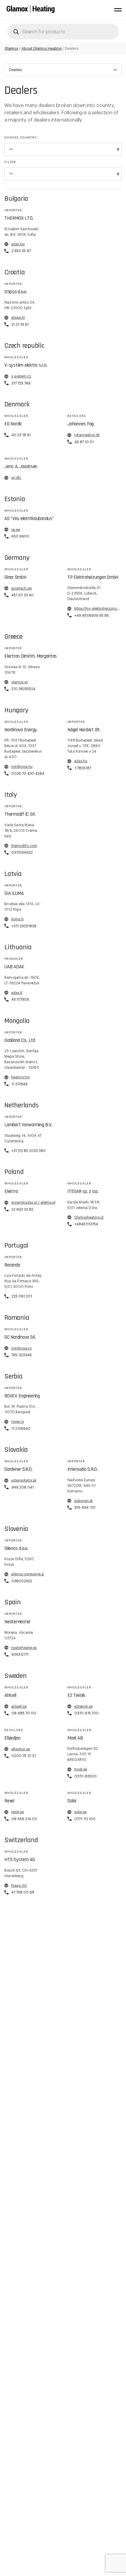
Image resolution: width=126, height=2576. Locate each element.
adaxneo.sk (84, 1501)
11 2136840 (21, 1429)
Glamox (11, 48)
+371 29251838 (24, 926)
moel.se (81, 1769)
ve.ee (16, 530)
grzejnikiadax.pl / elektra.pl (33, 1203)
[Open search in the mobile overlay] (63, 32)
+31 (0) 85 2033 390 (29, 1151)
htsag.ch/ (19, 1886)
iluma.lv (17, 919)
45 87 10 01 (84, 442)
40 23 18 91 (21, 435)
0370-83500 (86, 1776)
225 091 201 (22, 1296)
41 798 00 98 (23, 1892)
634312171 (20, 1655)
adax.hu (81, 761)
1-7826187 (83, 768)
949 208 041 (23, 1487)
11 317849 (19, 1084)
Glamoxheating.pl (89, 1217)
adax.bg (18, 244)
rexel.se (17, 1812)
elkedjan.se (21, 1749)
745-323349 (22, 1355)
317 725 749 (21, 383)
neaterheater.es (24, 1648)
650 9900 (20, 536)
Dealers (15, 70)
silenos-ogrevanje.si (28, 1574)
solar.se (80, 1812)
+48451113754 (86, 1224)
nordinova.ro (21, 1348)
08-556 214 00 (24, 1819)
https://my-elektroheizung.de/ (98, 609)
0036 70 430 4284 (28, 774)
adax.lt (17, 993)
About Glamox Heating (41, 48)
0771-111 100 (85, 1819)
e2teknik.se (83, 1707)
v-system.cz (21, 376)
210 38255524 (23, 689)
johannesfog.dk (87, 435)
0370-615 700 (87, 1713)
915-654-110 (85, 1508)
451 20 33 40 (23, 595)
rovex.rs (17, 1422)
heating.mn (21, 1077)
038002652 (22, 1581)
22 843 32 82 (22, 1210)
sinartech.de (21, 588)
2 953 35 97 (21, 251)
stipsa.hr (18, 318)
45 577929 (20, 999)
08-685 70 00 (24, 1713)
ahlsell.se (19, 1707)
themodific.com (24, 846)
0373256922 (22, 853)
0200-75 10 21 (24, 1756)
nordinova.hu (22, 767)
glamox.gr (19, 682)
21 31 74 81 (20, 325)
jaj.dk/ (16, 478)
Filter (10, 162)
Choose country (21, 138)
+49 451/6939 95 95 (92, 616)
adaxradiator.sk (24, 1480)
